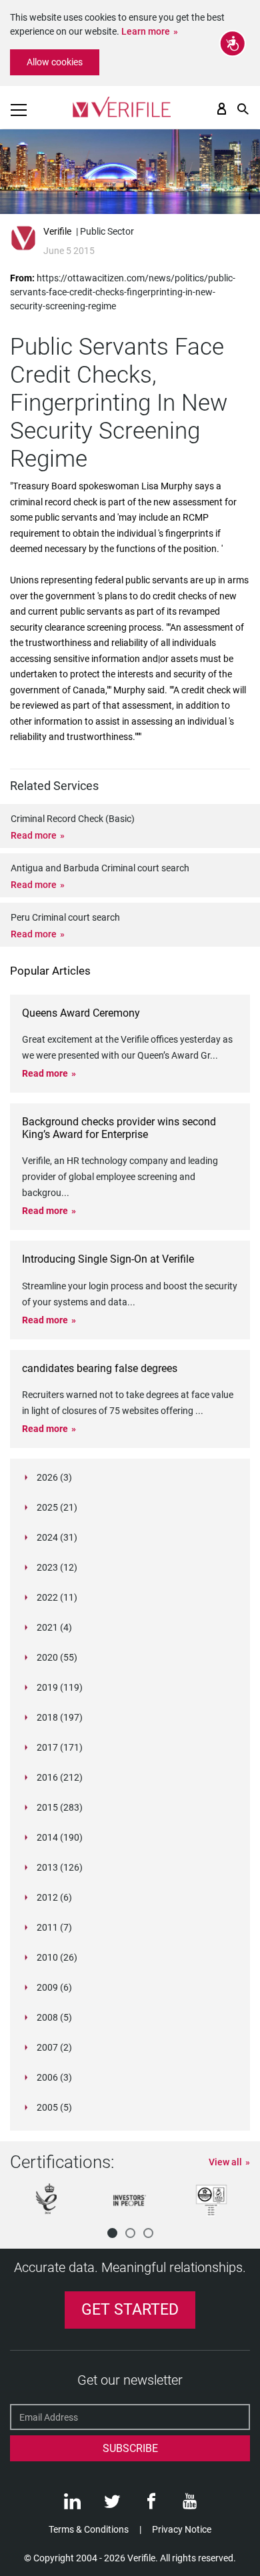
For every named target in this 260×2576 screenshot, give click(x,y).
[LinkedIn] (72, 2505)
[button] (112, 2233)
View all (225, 2162)
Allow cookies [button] (55, 62)
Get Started (130, 2310)
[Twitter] (112, 2505)
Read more (34, 835)
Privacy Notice (182, 2529)
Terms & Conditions (89, 2529)
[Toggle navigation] (19, 110)
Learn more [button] (146, 31)
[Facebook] (151, 2505)
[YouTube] (190, 2505)
